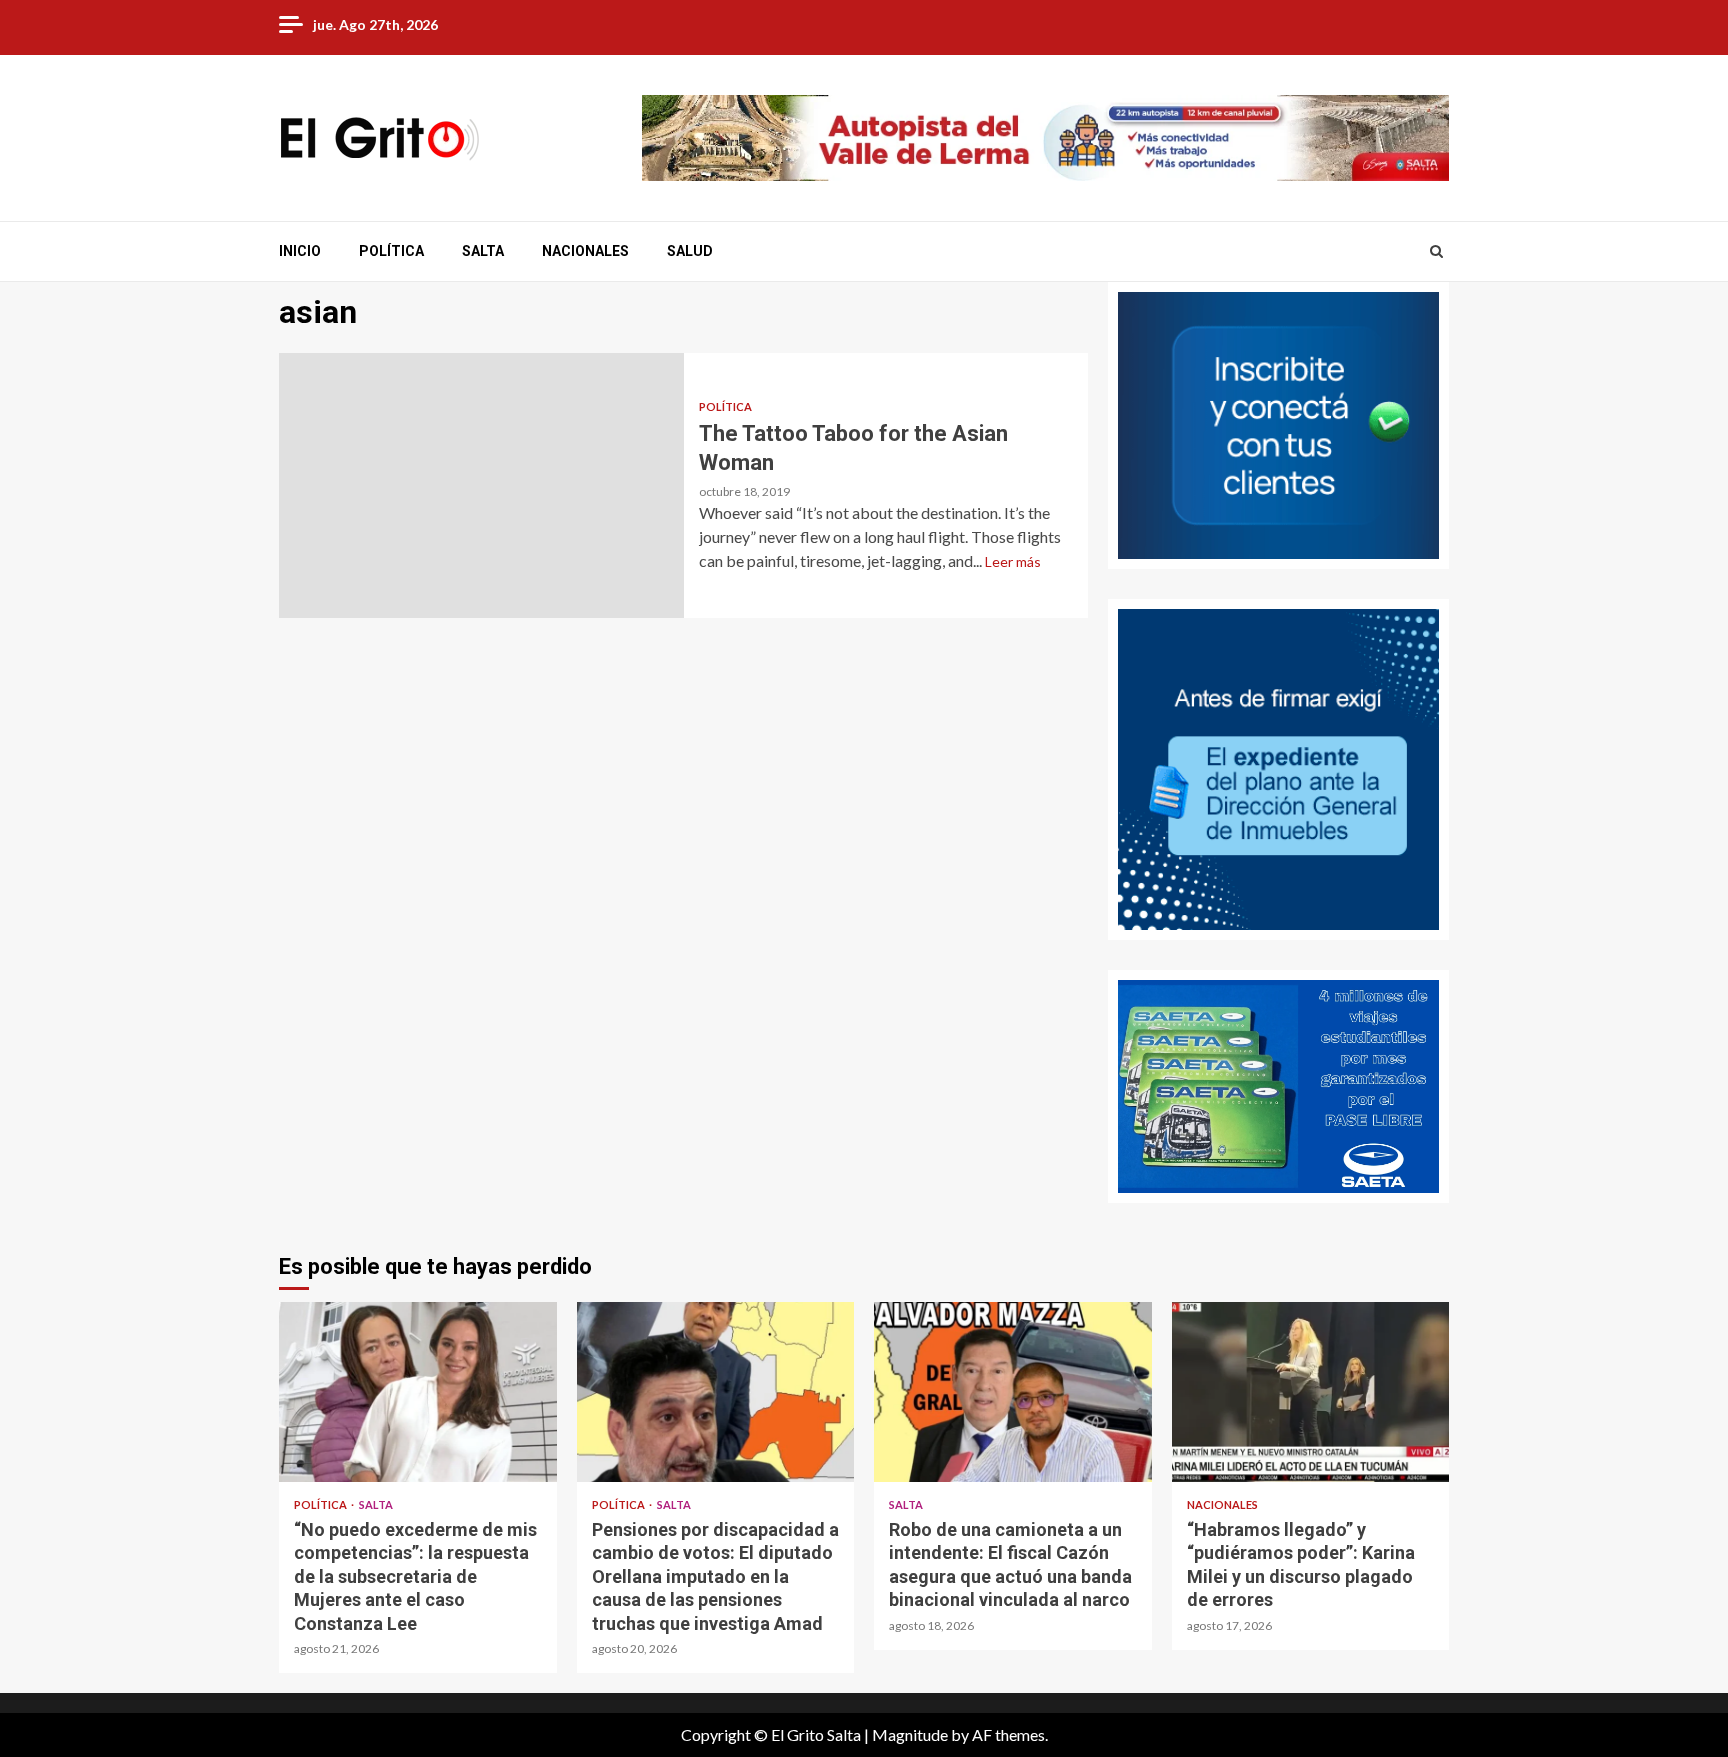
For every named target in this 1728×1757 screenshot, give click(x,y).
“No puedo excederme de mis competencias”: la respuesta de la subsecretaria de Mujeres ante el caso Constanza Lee (418, 1392)
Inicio (300, 251)
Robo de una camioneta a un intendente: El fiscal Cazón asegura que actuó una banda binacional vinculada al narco (1013, 1392)
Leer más (1013, 561)
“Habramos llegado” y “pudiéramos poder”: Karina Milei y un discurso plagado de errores (1311, 1392)
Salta (483, 251)
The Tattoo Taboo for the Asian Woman (481, 485)
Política (391, 251)
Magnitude (910, 1734)
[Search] (1436, 251)
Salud (690, 251)
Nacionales (585, 251)
